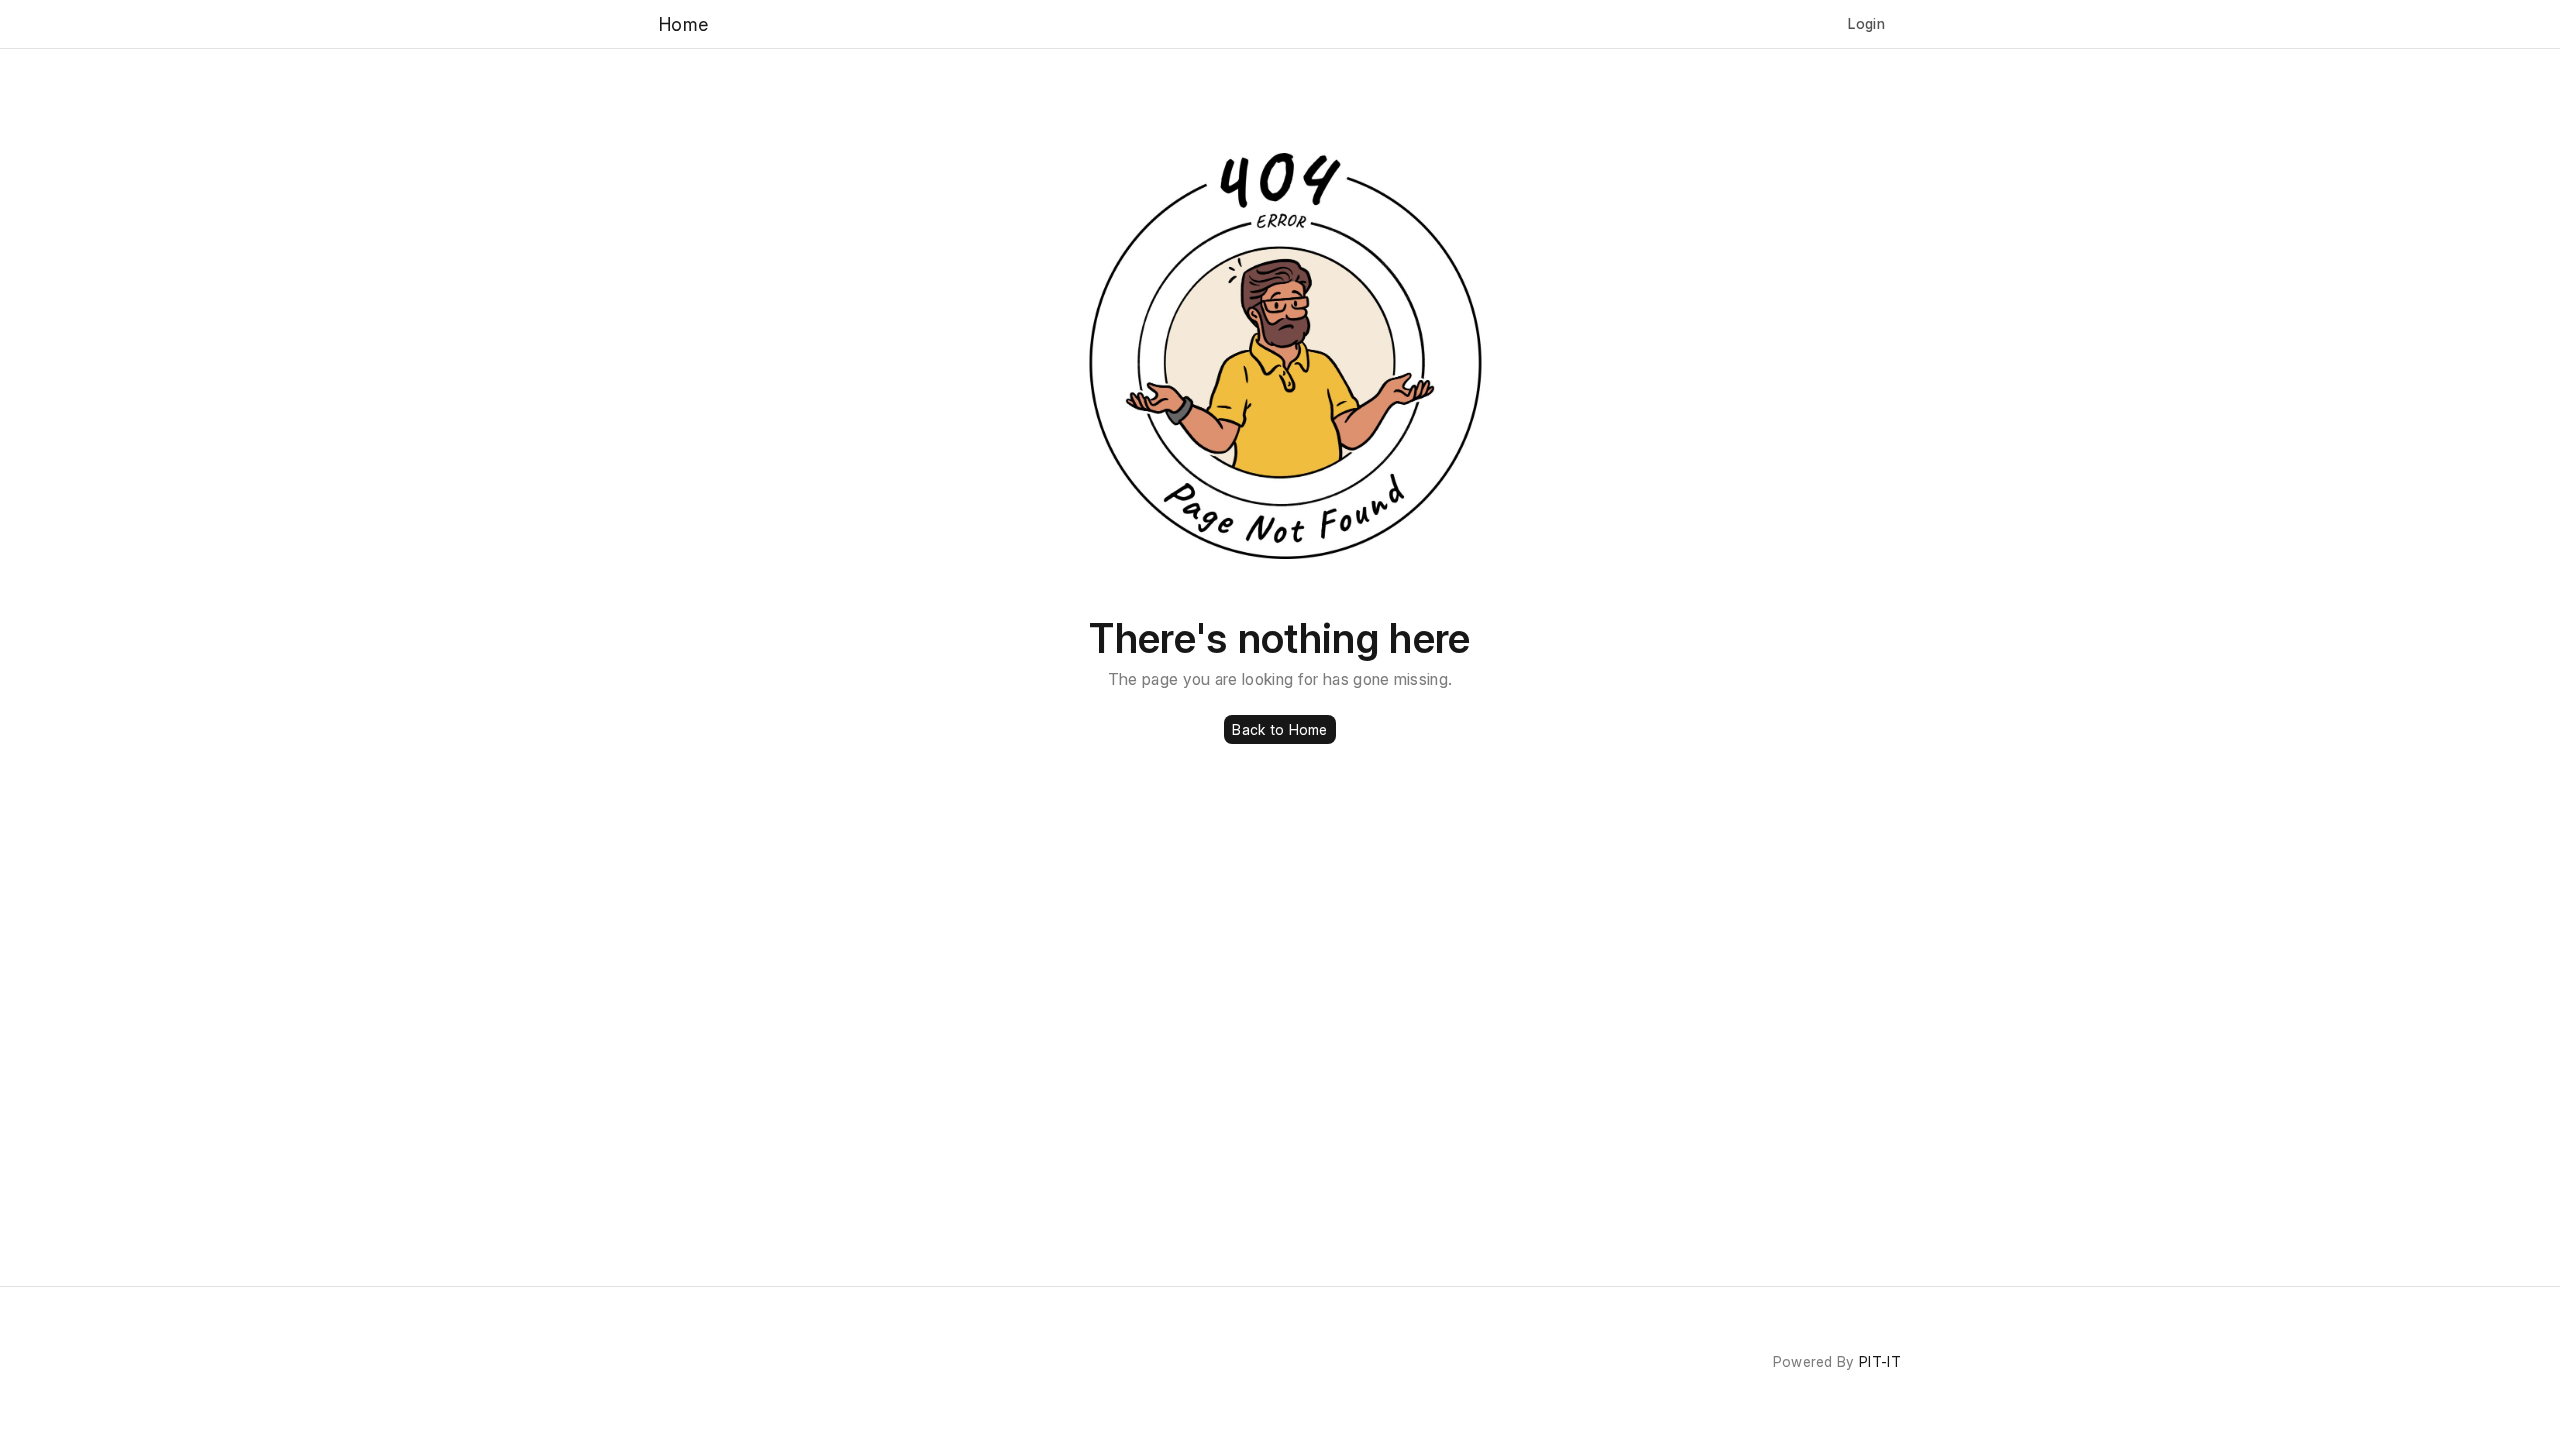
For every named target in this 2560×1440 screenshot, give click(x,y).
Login (1866, 23)
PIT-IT (1880, 1361)
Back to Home (1279, 729)
